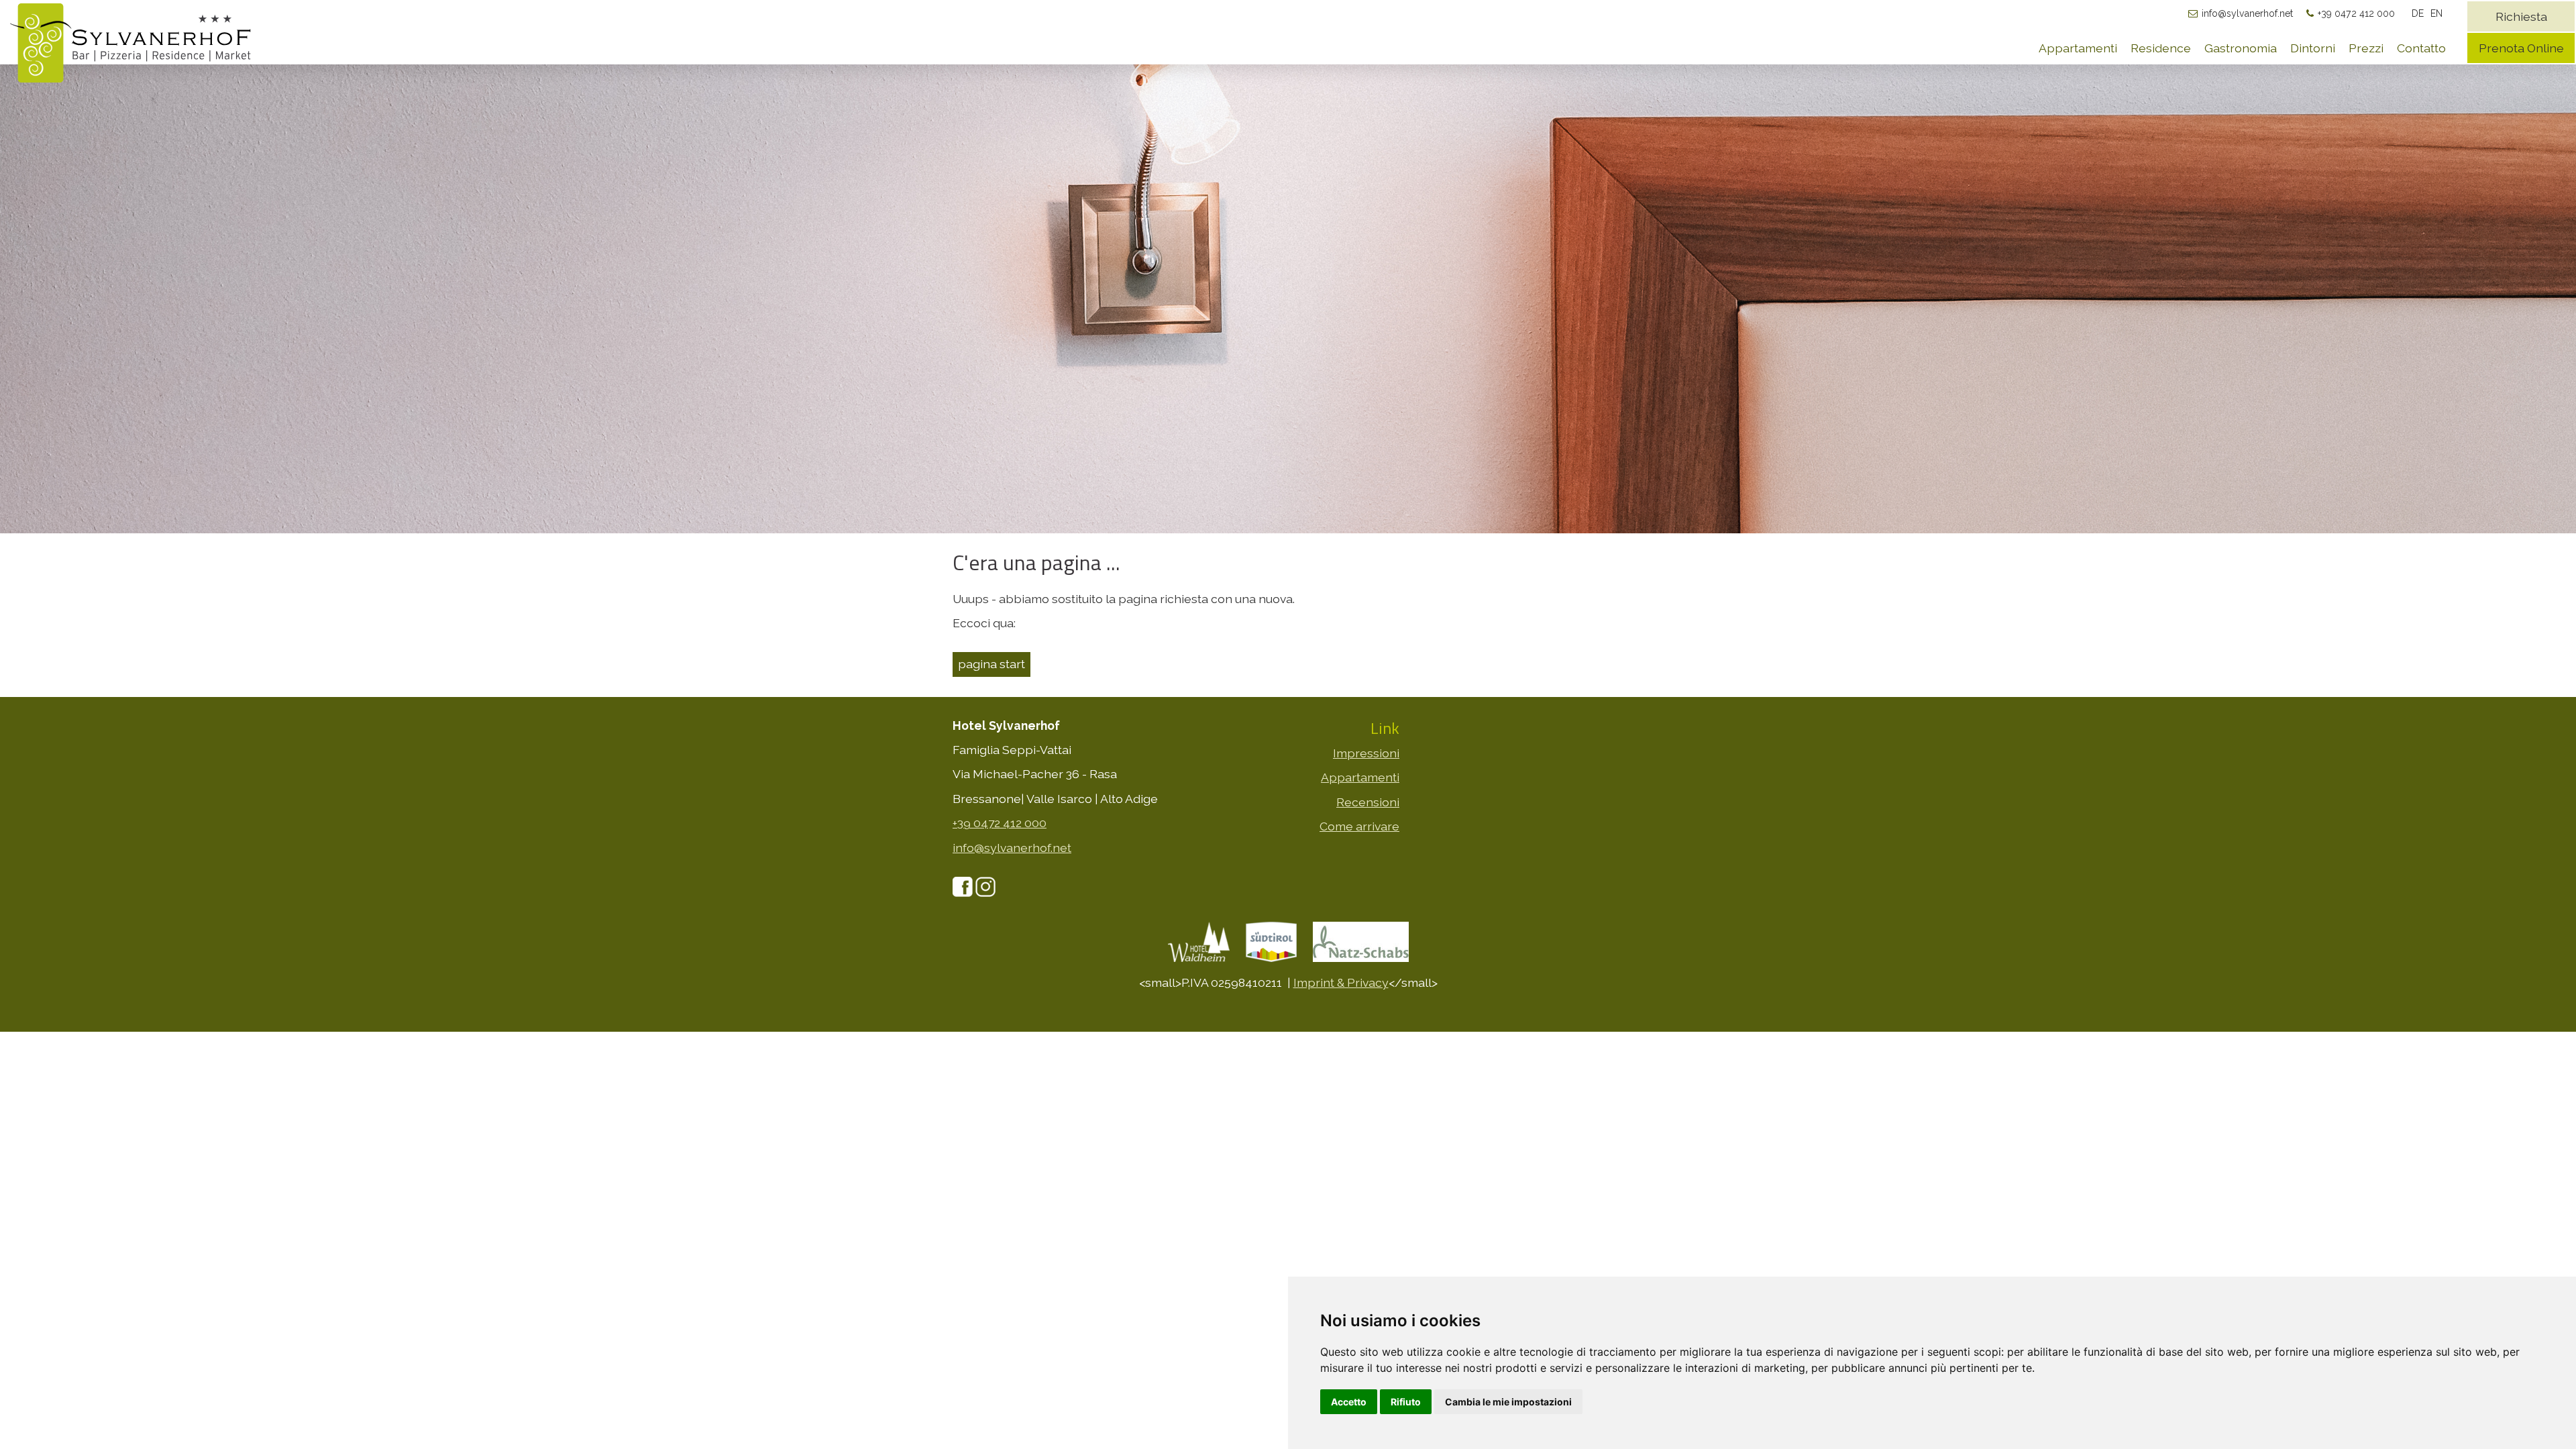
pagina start (991, 664)
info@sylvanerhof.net (2247, 13)
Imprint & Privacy (1341, 982)
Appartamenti (2078, 48)
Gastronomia (2241, 48)
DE (2418, 13)
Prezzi (2366, 48)
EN (2436, 13)
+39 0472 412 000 (2356, 13)
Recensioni (1368, 802)
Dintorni (2313, 48)
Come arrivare (1359, 826)
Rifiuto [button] (1406, 1402)
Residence (2161, 48)
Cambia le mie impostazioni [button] (1508, 1402)
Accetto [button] (1349, 1402)
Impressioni (1366, 753)
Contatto (2421, 48)
